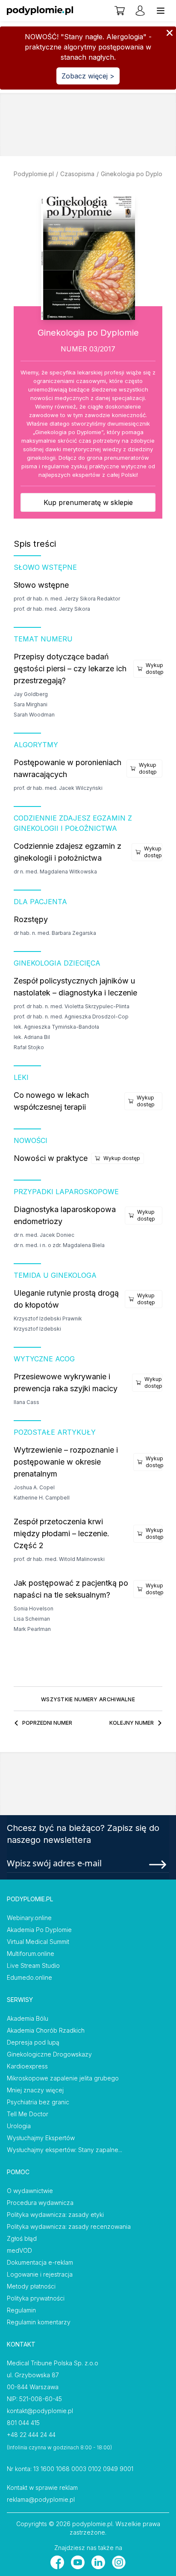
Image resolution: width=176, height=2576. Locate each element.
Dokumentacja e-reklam (40, 2262)
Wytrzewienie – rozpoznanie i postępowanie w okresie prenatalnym (66, 1462)
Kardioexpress (27, 2066)
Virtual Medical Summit (38, 1942)
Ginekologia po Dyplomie (136, 174)
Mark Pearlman (32, 1629)
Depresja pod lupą (33, 2042)
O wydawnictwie (30, 2191)
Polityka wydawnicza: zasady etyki (55, 2215)
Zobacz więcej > (88, 76)
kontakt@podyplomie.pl (40, 2411)
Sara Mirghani (31, 704)
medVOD (19, 2250)
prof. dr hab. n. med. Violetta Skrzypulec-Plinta (72, 1006)
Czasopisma (77, 174)
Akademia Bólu (28, 2018)
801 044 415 (23, 2423)
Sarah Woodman (34, 715)
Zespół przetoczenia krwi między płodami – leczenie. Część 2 (62, 1533)
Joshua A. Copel (34, 1487)
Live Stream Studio (33, 1965)
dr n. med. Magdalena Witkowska (55, 872)
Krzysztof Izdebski (37, 1329)
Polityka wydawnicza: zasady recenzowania (69, 2226)
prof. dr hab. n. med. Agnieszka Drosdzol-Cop (71, 1017)
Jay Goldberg (31, 694)
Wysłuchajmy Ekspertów (41, 2138)
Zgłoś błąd (22, 2238)
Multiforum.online (31, 1954)
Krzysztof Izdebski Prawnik (48, 1318)
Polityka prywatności (36, 2298)
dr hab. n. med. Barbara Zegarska (55, 933)
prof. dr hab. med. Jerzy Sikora (52, 609)
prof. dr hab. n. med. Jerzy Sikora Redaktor (67, 599)
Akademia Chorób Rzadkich (46, 2030)
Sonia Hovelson (34, 1609)
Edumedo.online (29, 1977)
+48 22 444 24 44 (31, 2435)
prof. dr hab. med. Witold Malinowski (59, 1559)
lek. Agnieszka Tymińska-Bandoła (56, 1027)
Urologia (19, 2126)
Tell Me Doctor (28, 2114)
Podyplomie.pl (34, 174)
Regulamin (21, 2310)
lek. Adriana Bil (32, 1037)
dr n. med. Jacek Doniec (44, 1235)
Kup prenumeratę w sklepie (88, 502)
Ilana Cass (26, 1402)
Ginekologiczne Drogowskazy (49, 2054)
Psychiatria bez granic (38, 2102)
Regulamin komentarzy (39, 2322)
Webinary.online (29, 1918)
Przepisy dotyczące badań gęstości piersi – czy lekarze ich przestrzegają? (70, 669)
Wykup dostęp (155, 669)
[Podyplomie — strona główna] (40, 11)
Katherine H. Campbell (42, 1498)
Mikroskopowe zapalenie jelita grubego (63, 2078)
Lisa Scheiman (32, 1619)
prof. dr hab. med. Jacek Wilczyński (58, 788)
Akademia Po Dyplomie (39, 1930)
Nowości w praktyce (51, 1158)
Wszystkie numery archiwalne (88, 1699)
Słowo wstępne (41, 585)
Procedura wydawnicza (40, 2203)
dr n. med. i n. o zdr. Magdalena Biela (59, 1245)
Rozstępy (31, 919)
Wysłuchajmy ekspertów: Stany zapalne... (65, 2150)
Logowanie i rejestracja (40, 2274)
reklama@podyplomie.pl (41, 2499)
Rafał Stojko (29, 1047)
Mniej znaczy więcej (35, 2090)
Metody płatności (31, 2286)
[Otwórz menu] (161, 11)
